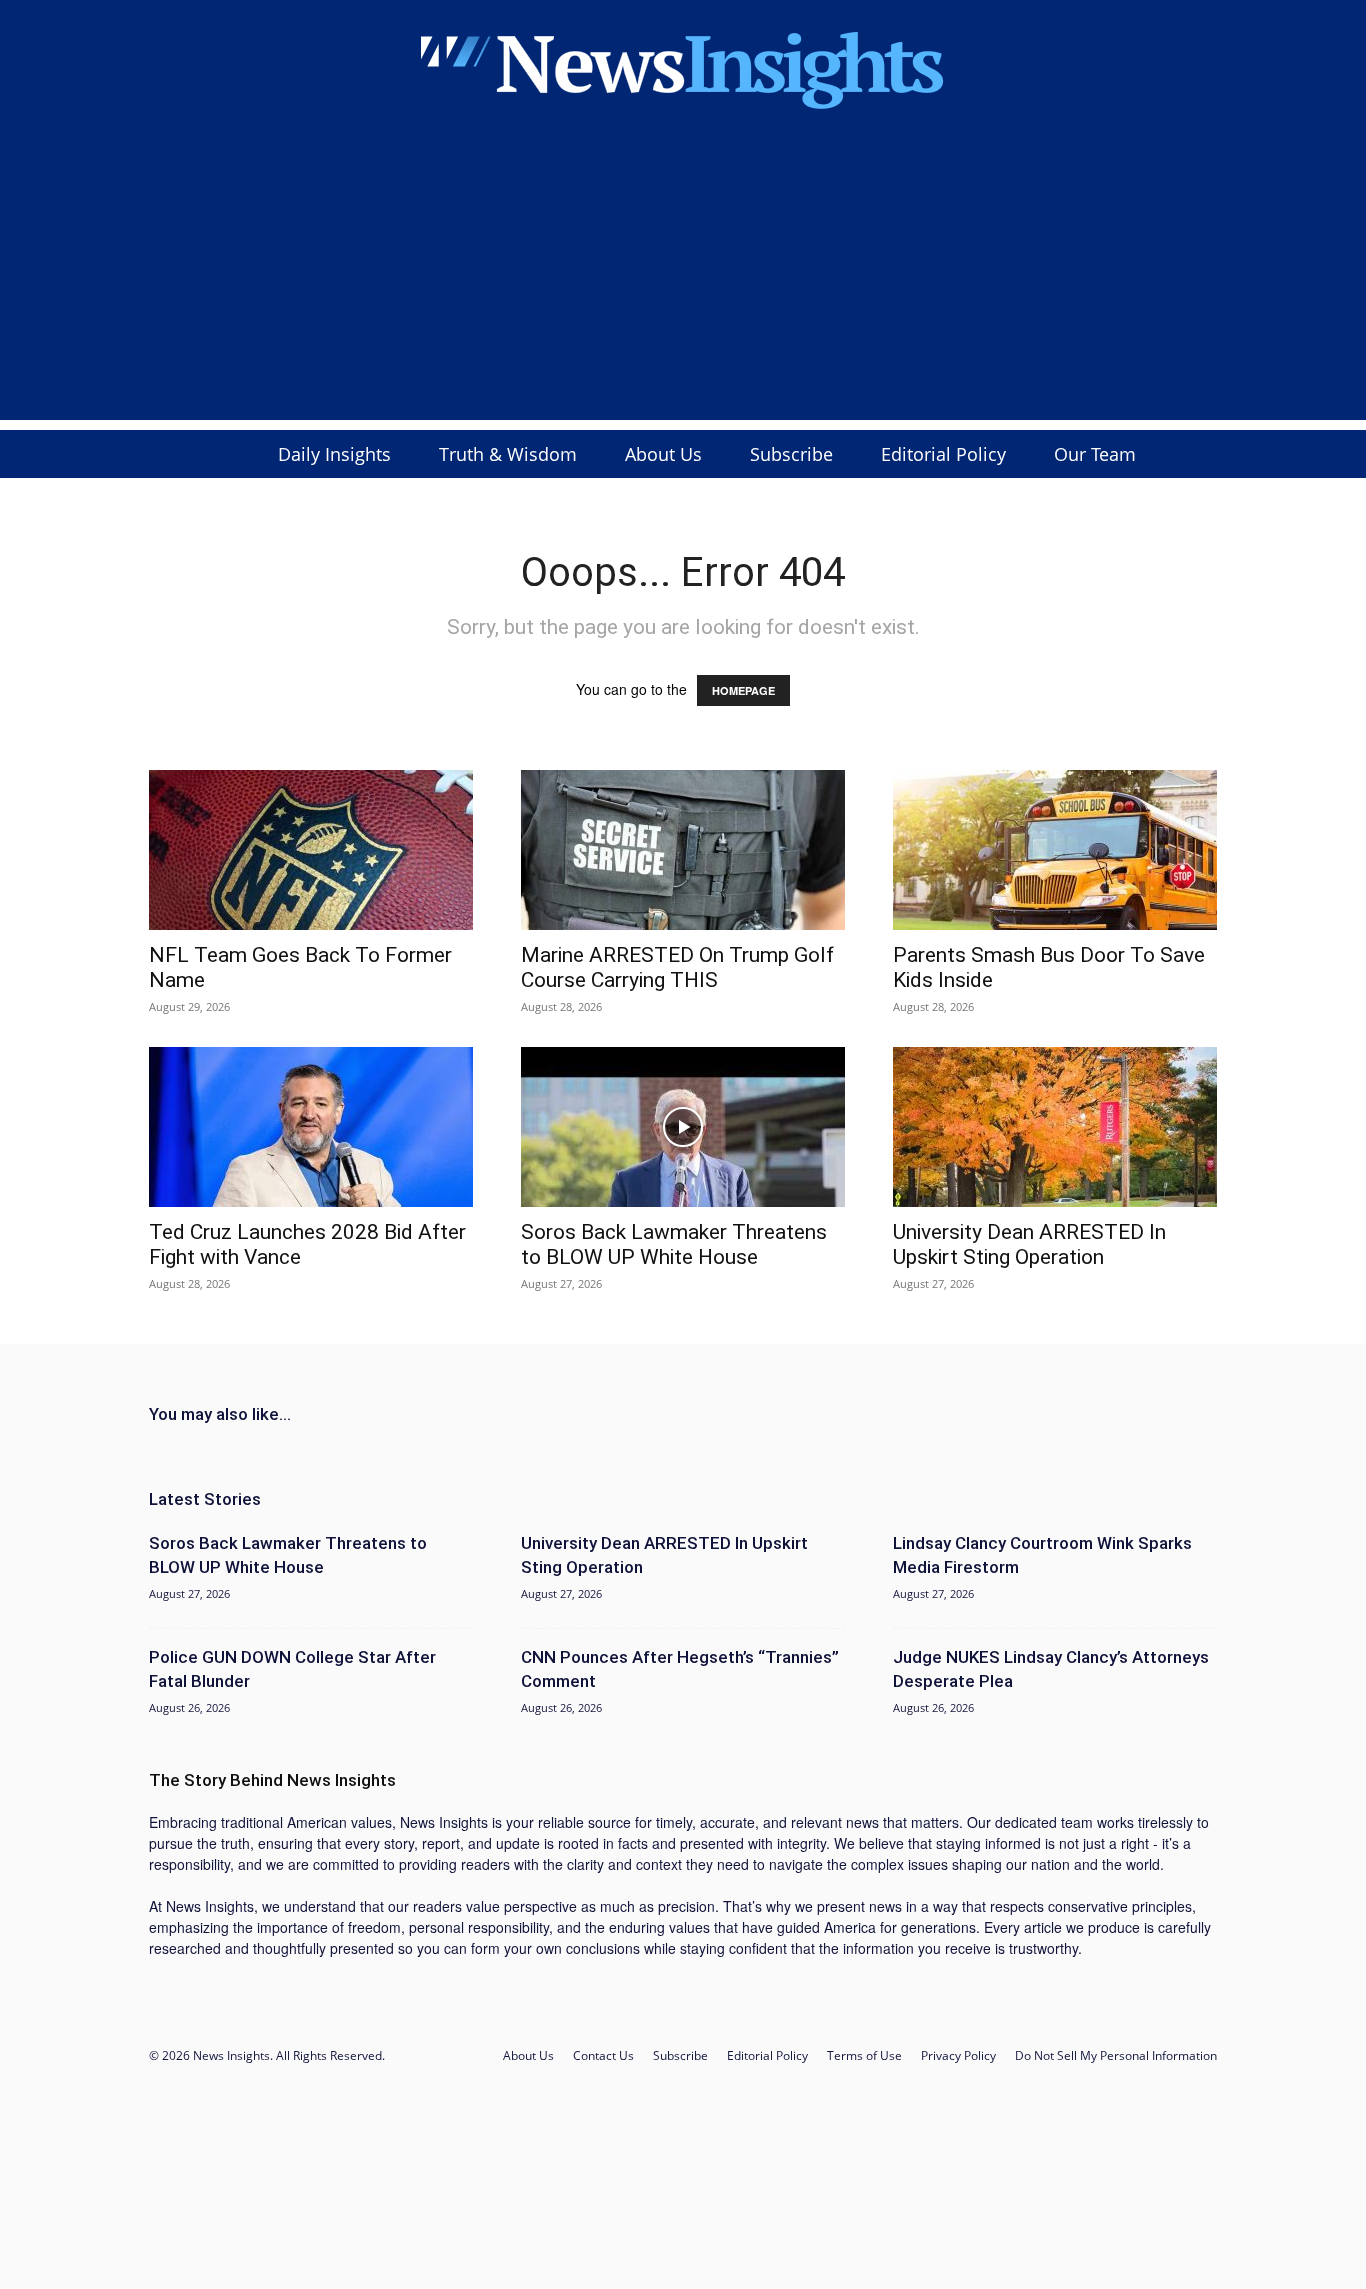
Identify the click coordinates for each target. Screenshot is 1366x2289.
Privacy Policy (958, 2055)
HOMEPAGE (743, 690)
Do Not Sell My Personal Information (1116, 2055)
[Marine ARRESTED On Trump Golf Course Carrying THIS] (683, 850)
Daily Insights (334, 454)
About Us (663, 454)
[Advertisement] (683, 280)
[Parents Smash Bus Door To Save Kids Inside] (1055, 850)
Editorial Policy (943, 454)
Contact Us (603, 2055)
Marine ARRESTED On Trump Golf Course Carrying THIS (677, 967)
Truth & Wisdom (508, 454)
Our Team (1095, 454)
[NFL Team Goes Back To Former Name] (311, 850)
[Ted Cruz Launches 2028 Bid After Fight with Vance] (311, 1127)
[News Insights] (683, 67)
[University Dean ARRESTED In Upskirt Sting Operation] (1055, 1127)
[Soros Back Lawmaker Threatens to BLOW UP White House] (683, 1127)
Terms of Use (864, 2055)
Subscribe (791, 454)
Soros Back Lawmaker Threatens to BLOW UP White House (674, 1244)
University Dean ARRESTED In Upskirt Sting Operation (1029, 1244)
